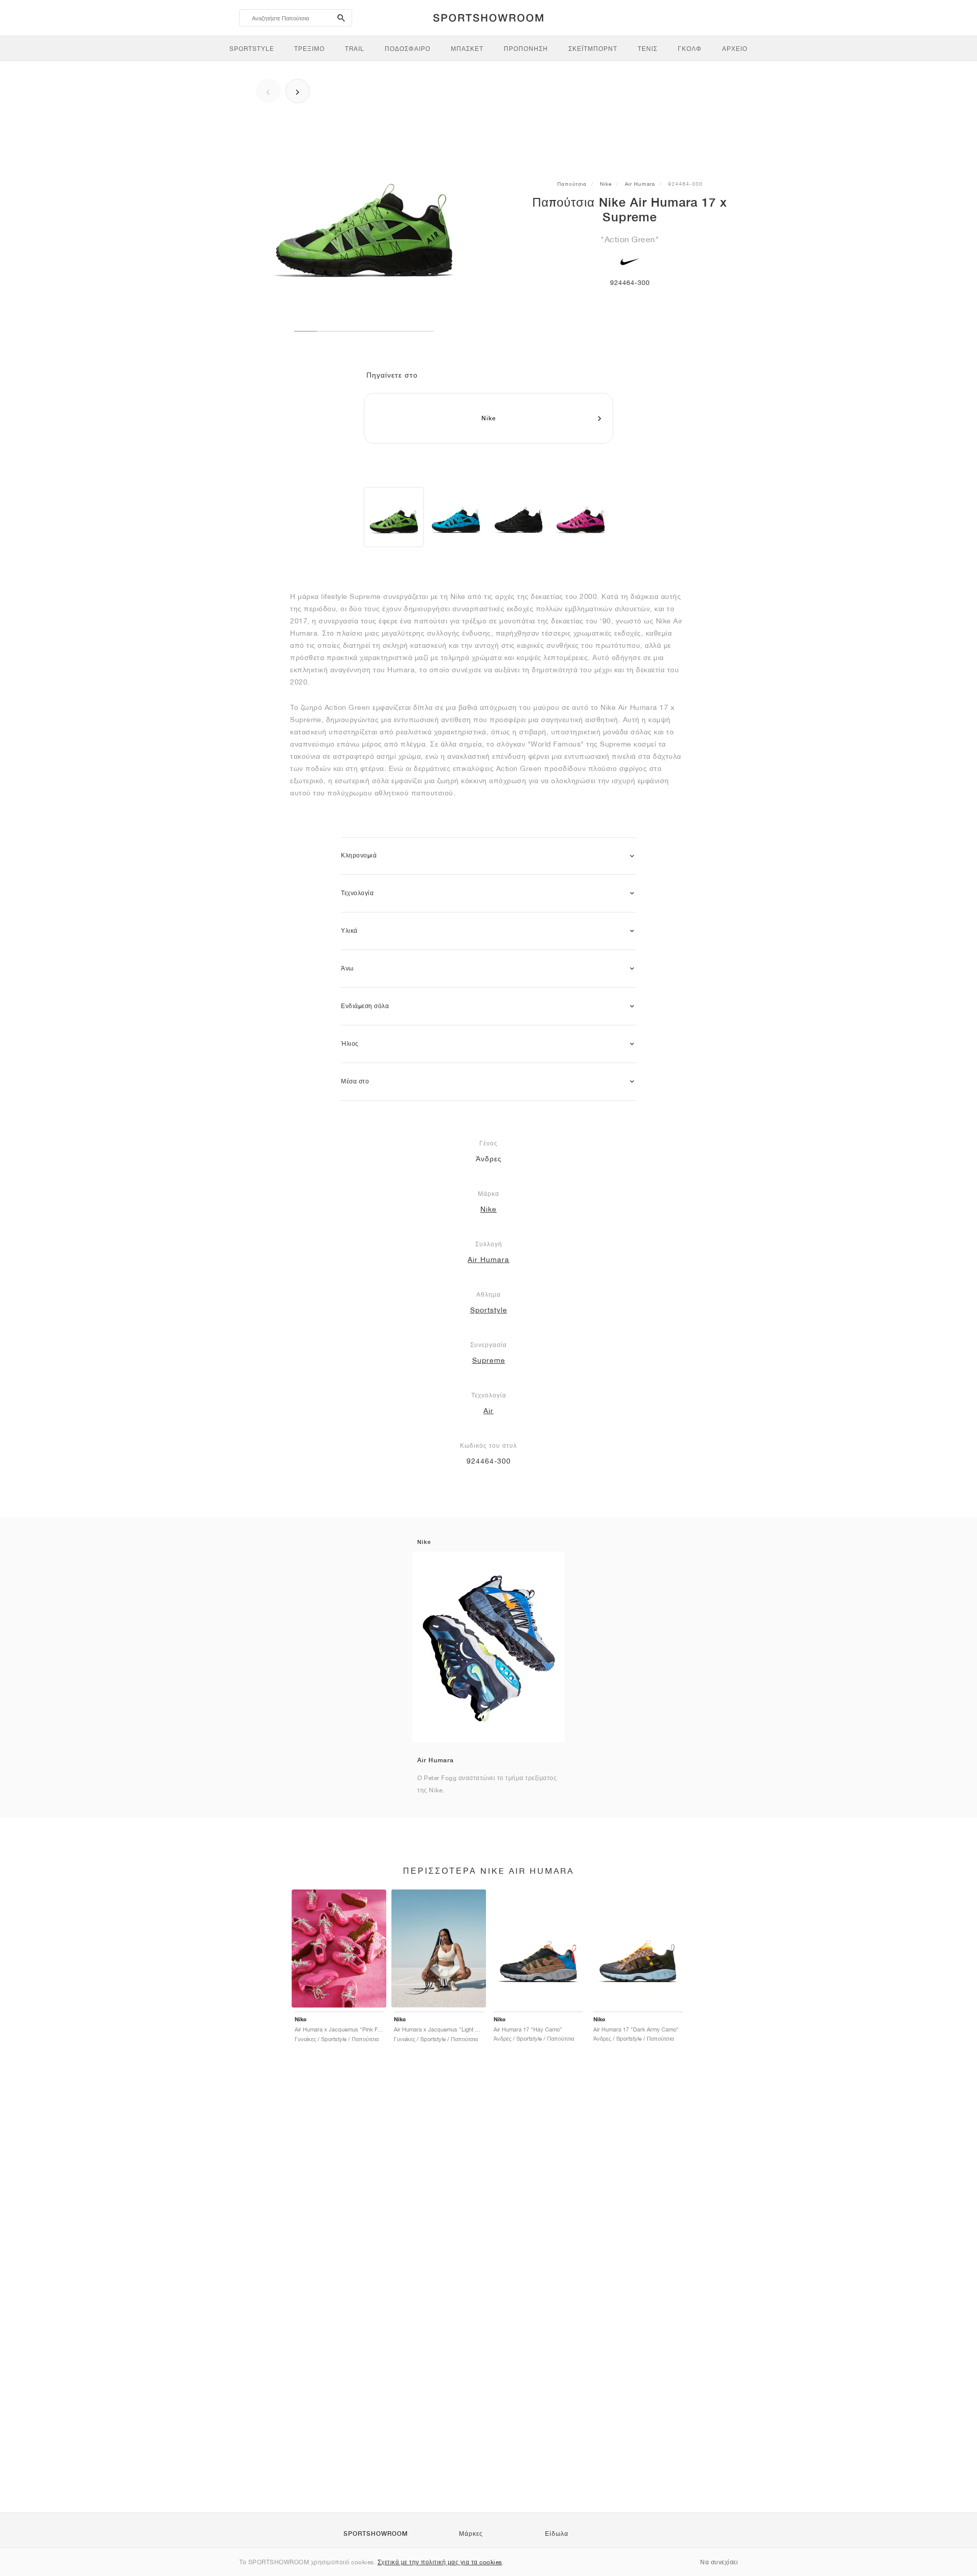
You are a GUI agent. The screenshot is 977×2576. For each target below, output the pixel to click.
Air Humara (640, 184)
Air (489, 1411)
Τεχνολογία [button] (357, 893)
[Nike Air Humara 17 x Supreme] (394, 517)
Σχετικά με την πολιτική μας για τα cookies (440, 2562)
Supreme (489, 1360)
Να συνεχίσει (719, 2562)
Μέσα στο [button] (355, 1081)
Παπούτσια (572, 184)
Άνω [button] (347, 968)
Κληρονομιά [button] (359, 855)
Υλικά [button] (349, 931)
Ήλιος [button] (350, 1044)
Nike (606, 184)
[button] (632, 856)
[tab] (489, 856)
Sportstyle (489, 1310)
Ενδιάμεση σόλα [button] (365, 1006)
